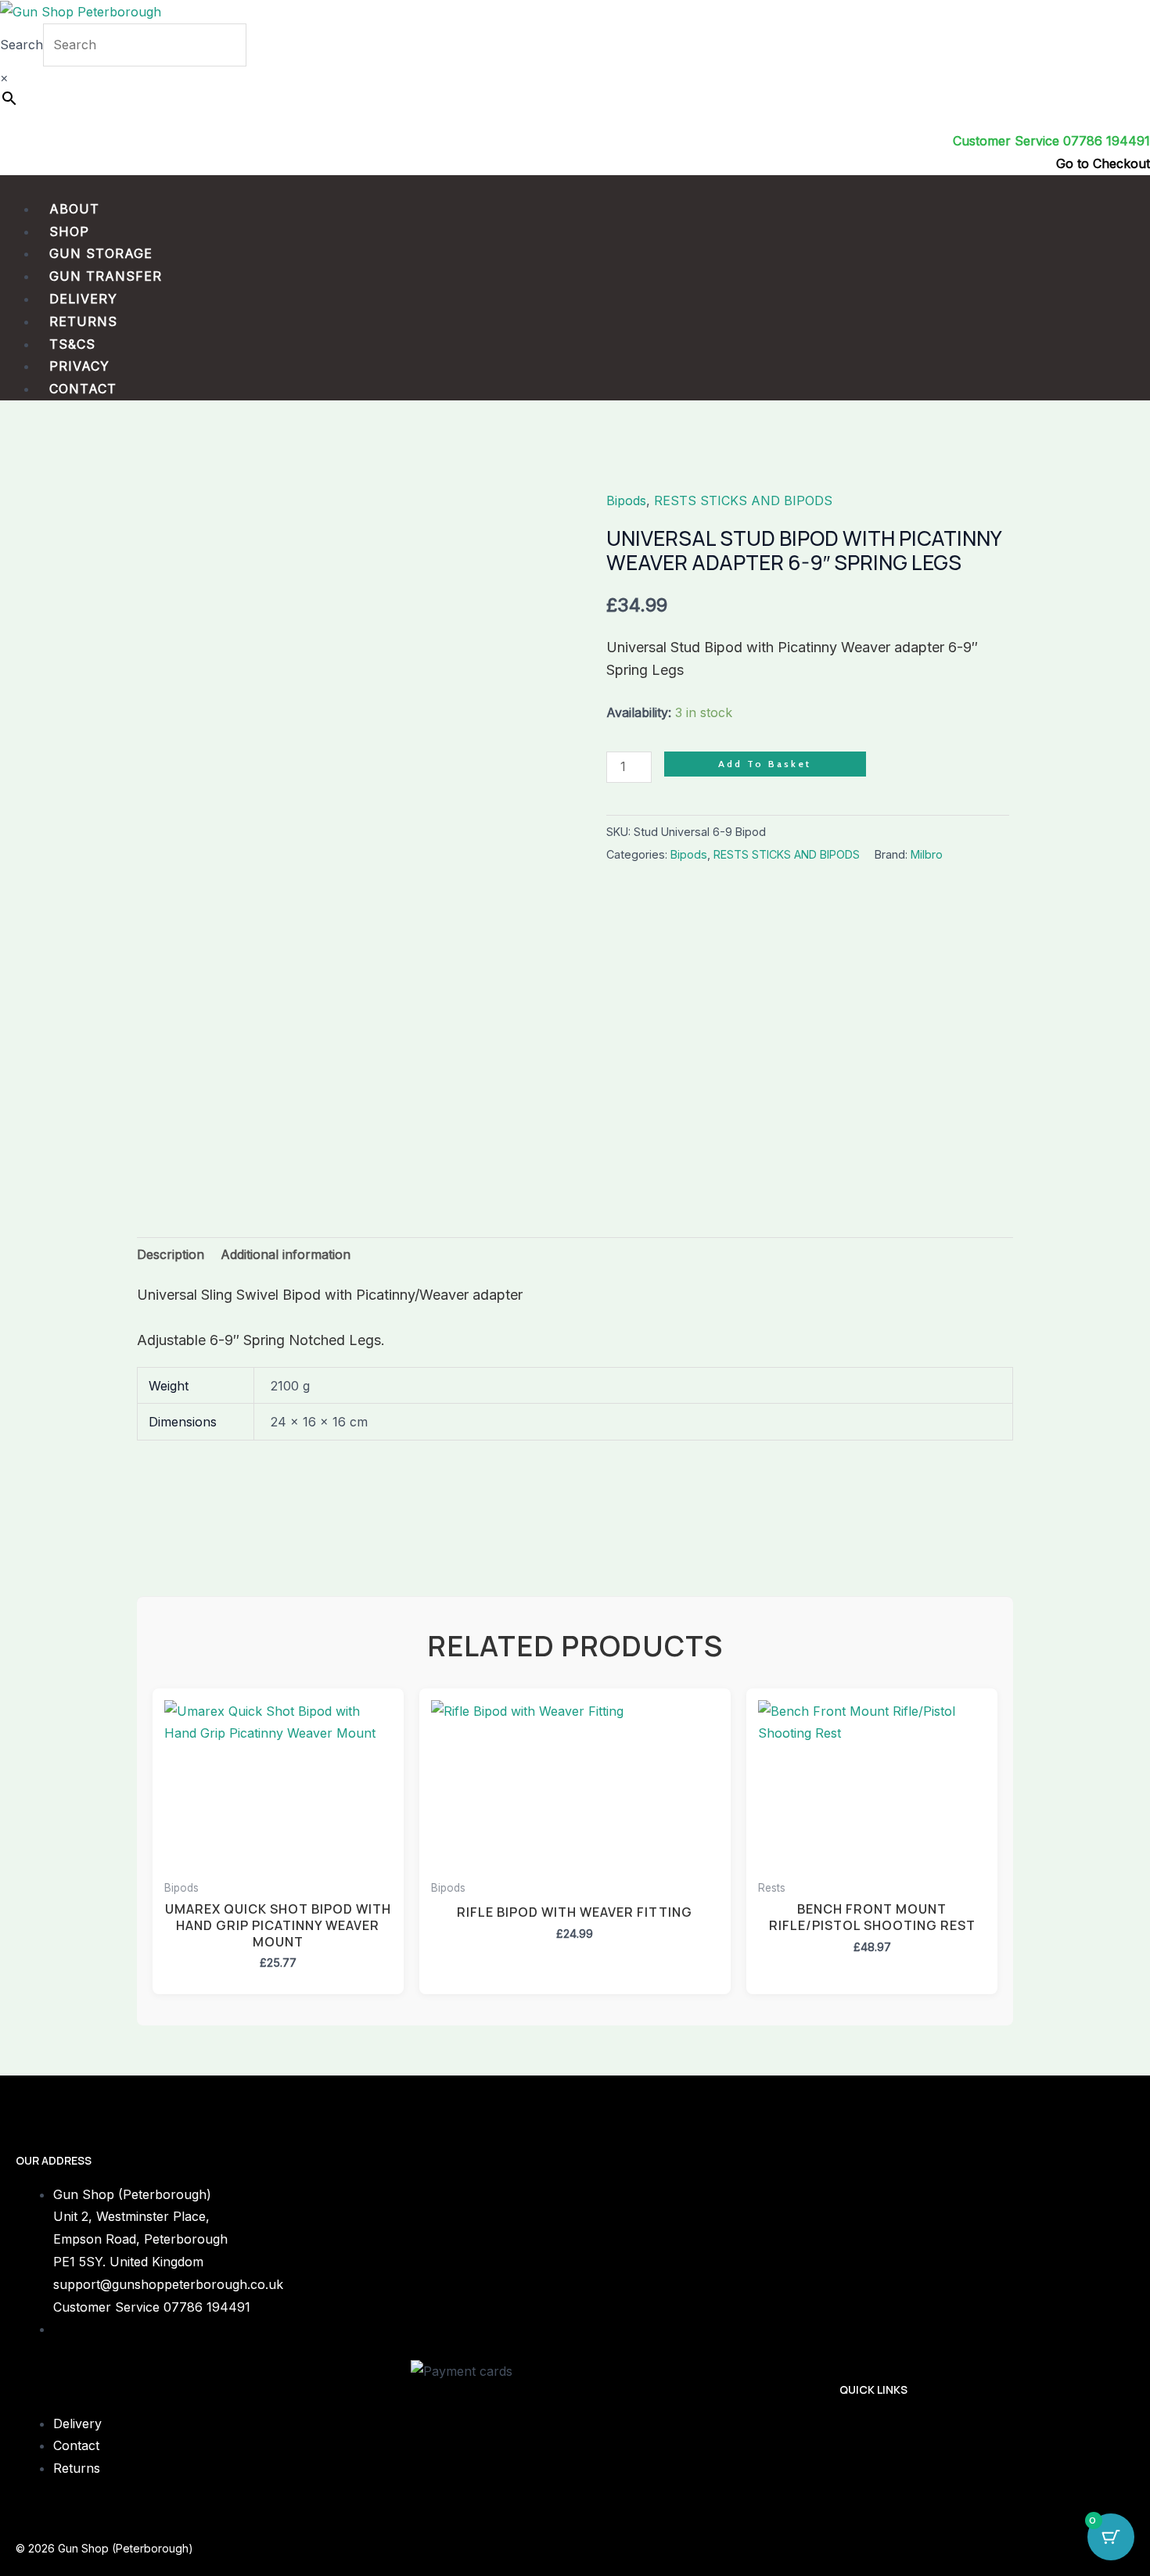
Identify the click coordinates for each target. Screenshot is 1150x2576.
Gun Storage (101, 253)
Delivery (83, 299)
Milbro (927, 854)
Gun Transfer (106, 276)
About (74, 209)
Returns (83, 321)
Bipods (626, 500)
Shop (69, 231)
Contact (83, 389)
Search (22, 45)
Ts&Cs (72, 344)
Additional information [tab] (286, 1254)
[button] (575, 187)
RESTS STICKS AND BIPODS (743, 500)
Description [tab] (171, 1254)
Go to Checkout (1103, 163)
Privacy (79, 366)
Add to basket (765, 764)
